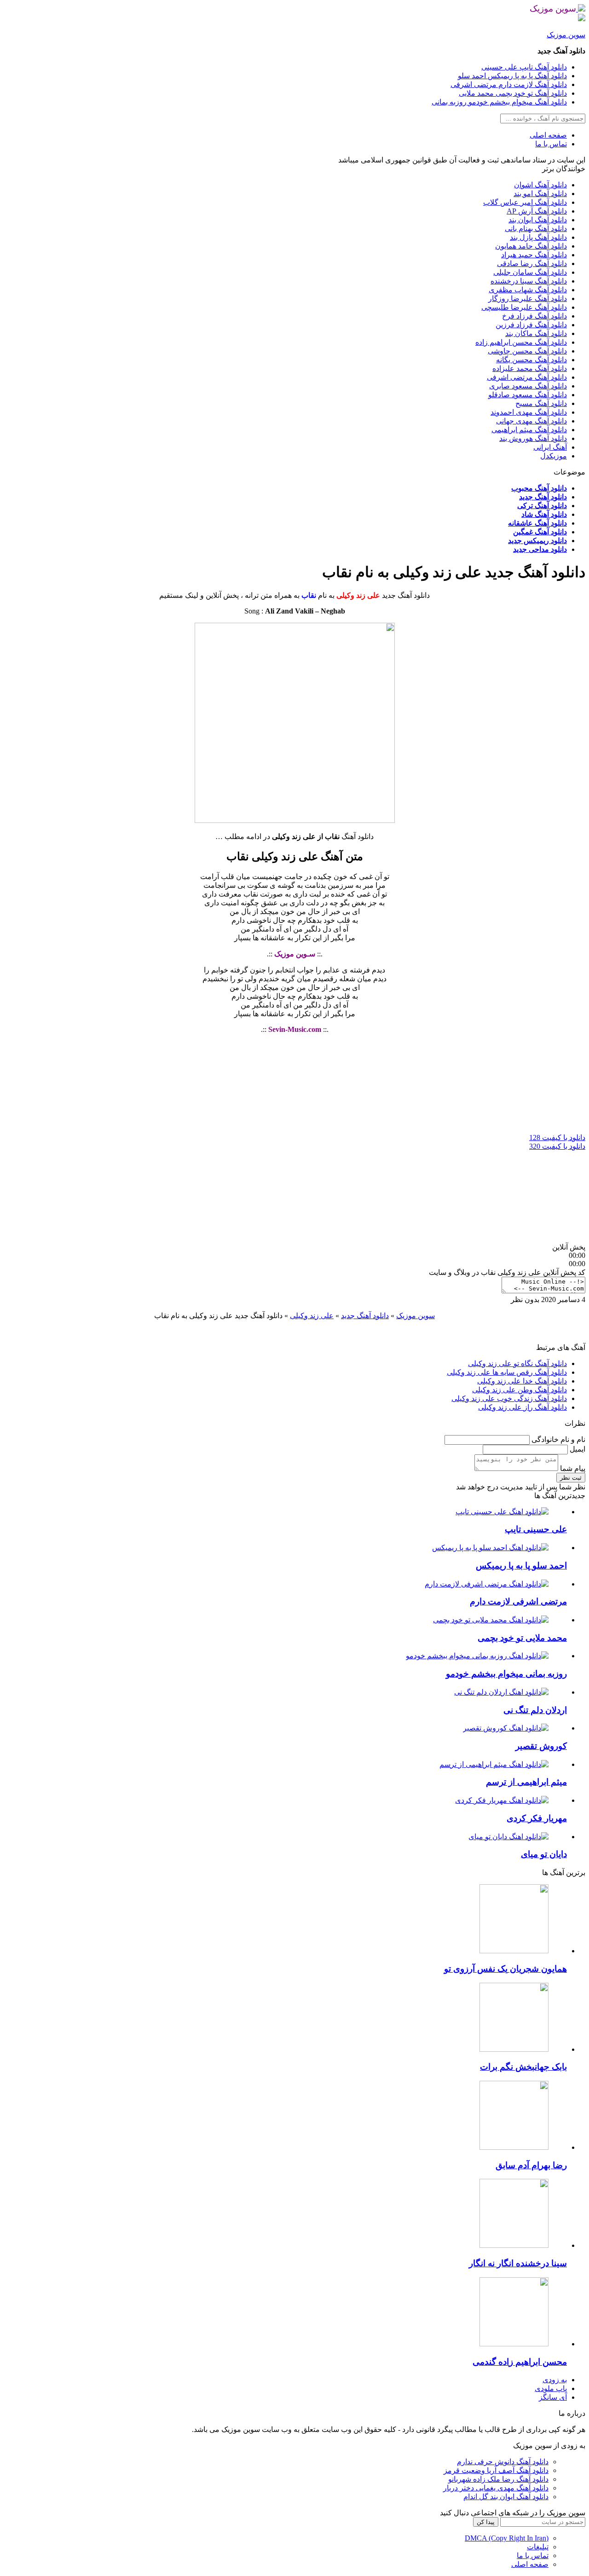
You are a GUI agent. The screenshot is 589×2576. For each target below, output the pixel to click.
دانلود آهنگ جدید (543, 497)
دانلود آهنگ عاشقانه (537, 523)
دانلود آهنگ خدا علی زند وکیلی (522, 1381)
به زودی (555, 2380)
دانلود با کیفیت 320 (557, 1146)
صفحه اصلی (548, 135)
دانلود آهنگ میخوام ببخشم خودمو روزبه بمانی (499, 102)
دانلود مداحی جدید (540, 549)
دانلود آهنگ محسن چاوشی (527, 351)
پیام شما (572, 1468)
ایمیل (577, 1449)
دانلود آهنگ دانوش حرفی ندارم (503, 2462)
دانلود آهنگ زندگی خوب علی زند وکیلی (509, 1398)
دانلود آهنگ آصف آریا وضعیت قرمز (496, 2470)
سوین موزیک (566, 35)
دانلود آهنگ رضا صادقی (532, 263)
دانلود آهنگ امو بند (540, 194)
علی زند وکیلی (312, 1316)
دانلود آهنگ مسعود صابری (528, 386)
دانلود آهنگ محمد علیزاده (530, 368)
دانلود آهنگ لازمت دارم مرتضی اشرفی (509, 84)
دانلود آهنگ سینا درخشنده (529, 281)
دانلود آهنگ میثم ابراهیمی (529, 430)
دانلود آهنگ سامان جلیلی (530, 272)
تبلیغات (538, 2547)
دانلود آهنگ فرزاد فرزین (531, 325)
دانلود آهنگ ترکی (542, 506)
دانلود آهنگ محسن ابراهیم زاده (521, 342)
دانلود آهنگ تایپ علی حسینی (524, 67)
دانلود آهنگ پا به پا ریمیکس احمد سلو (512, 76)
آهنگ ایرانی (550, 447)
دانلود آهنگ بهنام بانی (536, 229)
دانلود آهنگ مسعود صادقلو (528, 395)
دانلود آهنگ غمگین (540, 532)
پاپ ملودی (551, 2388)
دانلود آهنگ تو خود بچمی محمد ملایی (513, 93)
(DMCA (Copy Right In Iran (507, 2538)
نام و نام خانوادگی (557, 1439)
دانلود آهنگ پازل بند (538, 237)
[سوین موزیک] (581, 9)
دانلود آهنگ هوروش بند (533, 438)
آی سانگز (553, 2397)
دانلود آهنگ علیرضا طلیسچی (524, 307)
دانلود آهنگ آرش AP (537, 211)
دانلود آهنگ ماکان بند (536, 333)
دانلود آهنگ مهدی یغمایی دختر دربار (496, 2488)
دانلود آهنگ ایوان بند (538, 220)
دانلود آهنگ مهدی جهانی (531, 421)
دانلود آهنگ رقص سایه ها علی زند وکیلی (507, 1372)
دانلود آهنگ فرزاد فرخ (534, 316)
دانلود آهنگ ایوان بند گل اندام (506, 2497)
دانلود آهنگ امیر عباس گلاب (525, 202)
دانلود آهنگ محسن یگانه (531, 360)
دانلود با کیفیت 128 (557, 1137)
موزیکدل (554, 456)
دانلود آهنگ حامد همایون (531, 246)
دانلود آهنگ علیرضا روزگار (528, 298)
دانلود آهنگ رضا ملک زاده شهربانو (498, 2479)
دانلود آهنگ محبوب (539, 488)
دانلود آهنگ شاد (544, 514)
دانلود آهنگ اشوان (540, 185)
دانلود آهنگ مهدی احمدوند (529, 412)
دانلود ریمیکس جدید (537, 541)
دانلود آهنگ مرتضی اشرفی (527, 377)
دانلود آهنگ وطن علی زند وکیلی (520, 1390)
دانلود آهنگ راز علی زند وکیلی (523, 1407)
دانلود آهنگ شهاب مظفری (528, 290)
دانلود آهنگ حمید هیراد (534, 255)
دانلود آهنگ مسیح (541, 403)
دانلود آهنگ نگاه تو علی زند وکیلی (517, 1363)
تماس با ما (551, 144)
